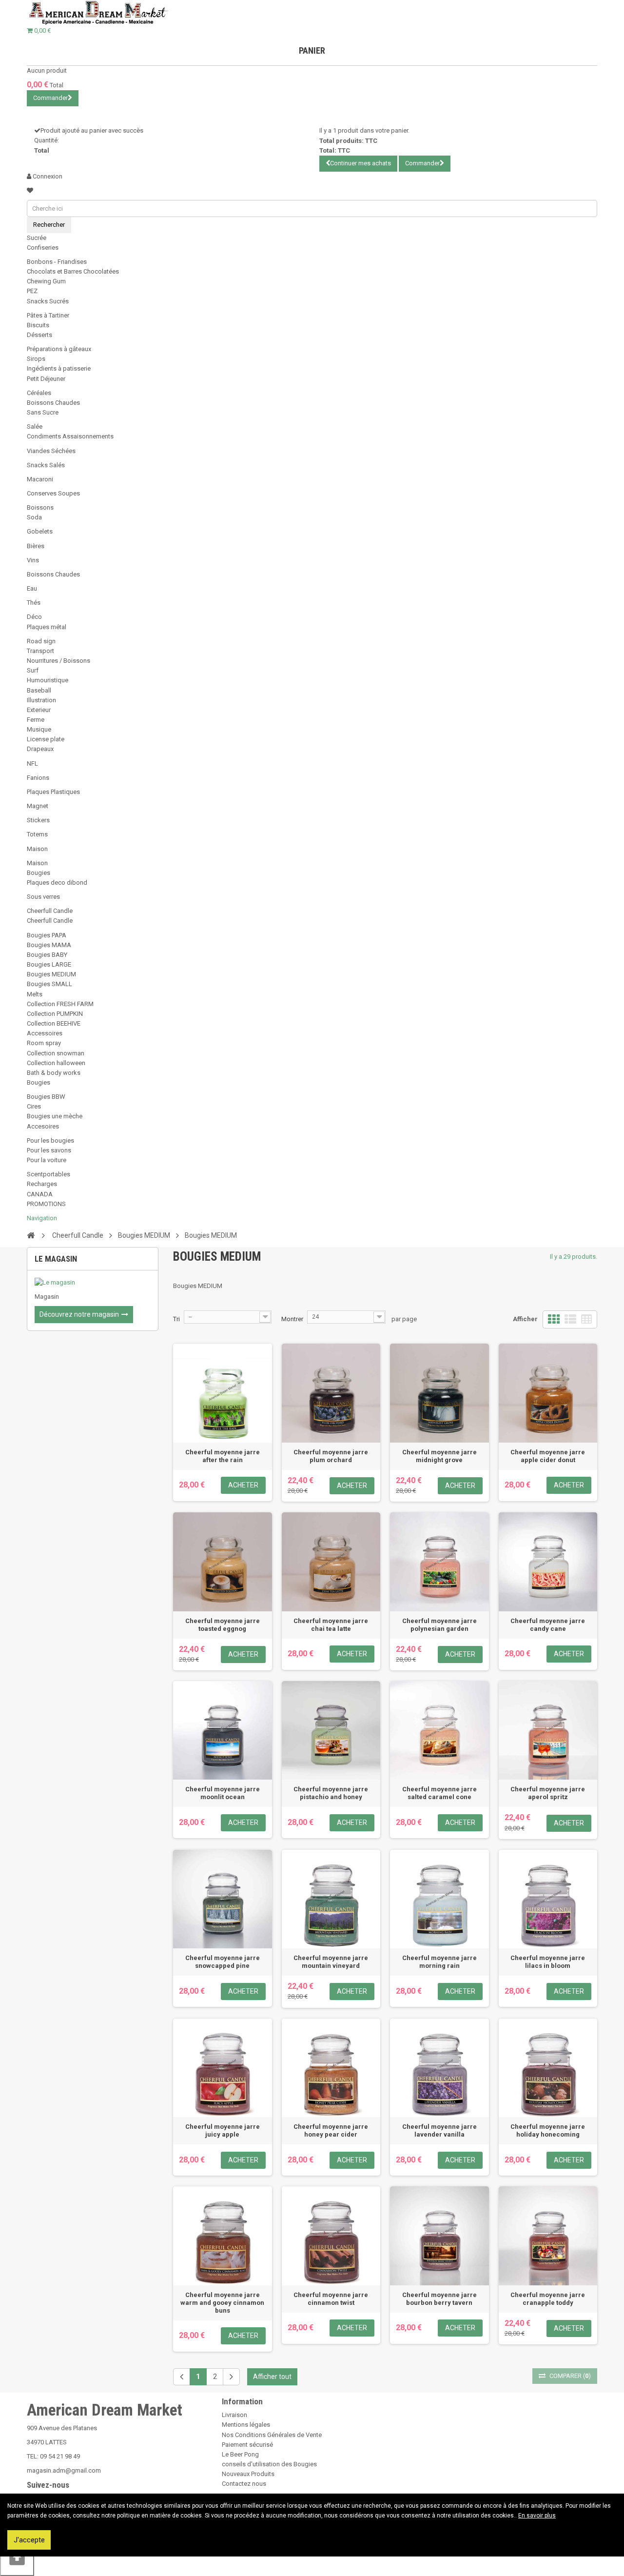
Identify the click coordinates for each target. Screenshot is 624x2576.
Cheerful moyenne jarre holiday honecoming (548, 2130)
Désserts (39, 335)
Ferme (36, 720)
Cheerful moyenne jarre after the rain (223, 1456)
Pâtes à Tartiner (48, 315)
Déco (34, 617)
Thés (34, 603)
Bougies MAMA (49, 945)
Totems (37, 834)
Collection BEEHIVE (54, 1023)
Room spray (44, 1043)
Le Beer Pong (240, 2454)
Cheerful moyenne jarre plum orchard (331, 1456)
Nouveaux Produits (248, 2474)
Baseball (39, 690)
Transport (40, 651)
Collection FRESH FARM (60, 1004)
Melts (35, 994)
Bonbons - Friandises (57, 262)
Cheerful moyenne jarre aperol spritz (548, 1793)
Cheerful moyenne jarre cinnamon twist (331, 2299)
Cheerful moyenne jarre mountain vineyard (331, 1962)
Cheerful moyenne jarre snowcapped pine (223, 1962)
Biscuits (38, 325)
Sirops (36, 359)
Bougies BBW (46, 1097)
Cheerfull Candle (50, 911)
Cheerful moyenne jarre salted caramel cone (439, 1793)
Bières (36, 546)
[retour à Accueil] (31, 1235)
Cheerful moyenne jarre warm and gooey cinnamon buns (222, 2303)
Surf (33, 670)
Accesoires (43, 1126)
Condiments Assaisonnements (70, 436)
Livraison (234, 2415)
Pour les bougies (50, 1140)
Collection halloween (56, 1063)
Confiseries (43, 248)
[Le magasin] (93, 1283)
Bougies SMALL (49, 984)
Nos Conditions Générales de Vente (272, 2435)
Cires (34, 1106)
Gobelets (40, 531)
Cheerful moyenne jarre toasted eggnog (223, 1625)
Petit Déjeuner (46, 379)
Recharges (42, 1184)
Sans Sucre (43, 412)
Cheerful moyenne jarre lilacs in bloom (548, 1962)
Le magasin (56, 1259)
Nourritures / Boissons (58, 661)
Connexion (47, 176)
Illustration (41, 700)
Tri (176, 1319)
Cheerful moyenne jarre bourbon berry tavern (439, 2299)
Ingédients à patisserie (59, 368)
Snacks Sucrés (48, 301)
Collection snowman (56, 1053)
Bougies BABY (47, 955)
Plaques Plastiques (53, 792)
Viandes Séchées (51, 451)
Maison (37, 849)
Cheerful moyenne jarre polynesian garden (439, 1625)
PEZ (32, 291)
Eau (32, 588)
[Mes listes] (30, 190)
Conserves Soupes (53, 493)
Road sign (41, 641)
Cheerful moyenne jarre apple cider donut (548, 1456)
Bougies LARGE (49, 964)
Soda (34, 517)
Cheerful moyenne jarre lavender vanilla (439, 2130)
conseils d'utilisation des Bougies (269, 2464)
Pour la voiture (47, 1160)
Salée (35, 426)
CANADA (40, 1194)
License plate (46, 739)
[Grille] (554, 1319)
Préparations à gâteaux (59, 349)
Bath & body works (54, 1073)
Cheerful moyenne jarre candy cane (548, 1625)
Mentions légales (246, 2425)
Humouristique (48, 680)
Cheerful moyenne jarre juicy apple (223, 2130)
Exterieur (39, 710)
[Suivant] (231, 2377)
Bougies (39, 873)
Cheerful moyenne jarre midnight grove (439, 1456)
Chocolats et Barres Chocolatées (73, 271)
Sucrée (37, 238)
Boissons (40, 507)
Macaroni (40, 479)
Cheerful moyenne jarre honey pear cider (331, 2130)
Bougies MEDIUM (51, 974)
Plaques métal (47, 627)
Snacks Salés (46, 465)
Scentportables (49, 1174)
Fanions (38, 778)
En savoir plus (537, 2516)
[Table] (586, 1319)
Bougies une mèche (55, 1116)
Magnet (38, 806)
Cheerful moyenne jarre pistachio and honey (331, 1793)
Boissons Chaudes (53, 403)
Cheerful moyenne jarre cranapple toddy (548, 2299)
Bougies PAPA (47, 935)
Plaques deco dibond (57, 882)
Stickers (38, 820)
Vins (33, 560)
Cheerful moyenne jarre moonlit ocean (223, 1793)
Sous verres (43, 897)
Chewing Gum (46, 281)
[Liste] (570, 1319)
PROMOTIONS (46, 1204)
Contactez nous (244, 2484)
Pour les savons (49, 1150)
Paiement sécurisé (247, 2445)
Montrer (292, 1319)
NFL (32, 763)
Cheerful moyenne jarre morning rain (439, 1962)
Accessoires (45, 1033)
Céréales (39, 393)
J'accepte (29, 2540)
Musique (39, 729)
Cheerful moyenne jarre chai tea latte (331, 1625)
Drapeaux (40, 749)
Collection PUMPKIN (55, 1014)
